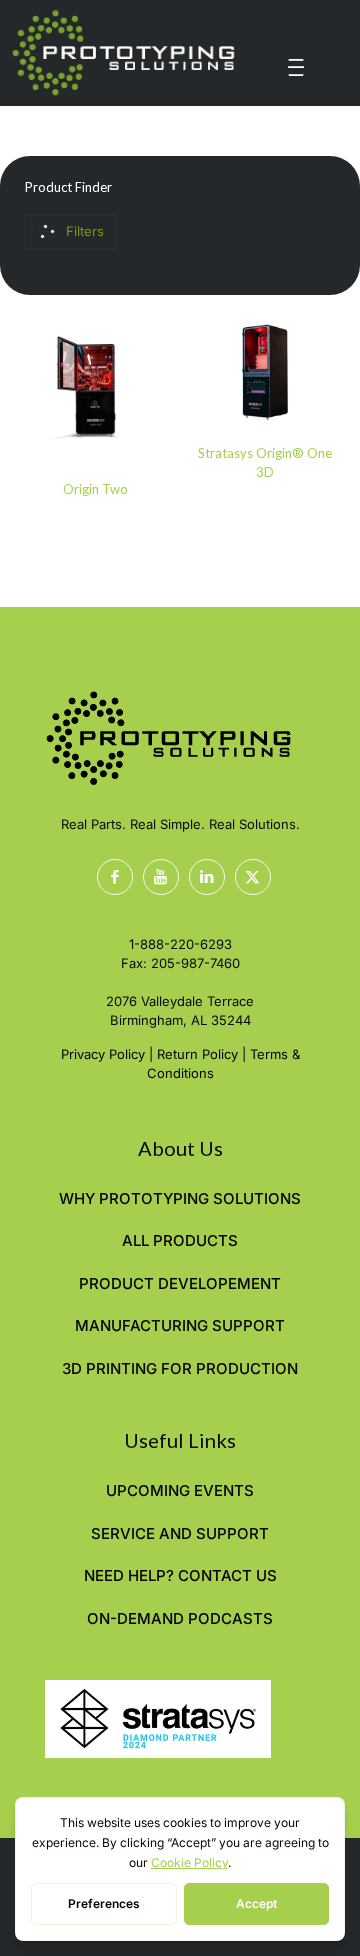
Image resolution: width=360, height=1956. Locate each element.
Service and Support (180, 1533)
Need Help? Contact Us (180, 1575)
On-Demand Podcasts (180, 1618)
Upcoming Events (180, 1490)
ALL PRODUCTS (180, 1240)
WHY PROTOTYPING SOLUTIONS (180, 1198)
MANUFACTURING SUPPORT (180, 1325)
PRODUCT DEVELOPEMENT (180, 1283)
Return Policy (197, 1054)
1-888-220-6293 (180, 944)
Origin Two (95, 489)
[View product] (147, 338)
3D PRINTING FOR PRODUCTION (180, 1368)
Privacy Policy (103, 1054)
